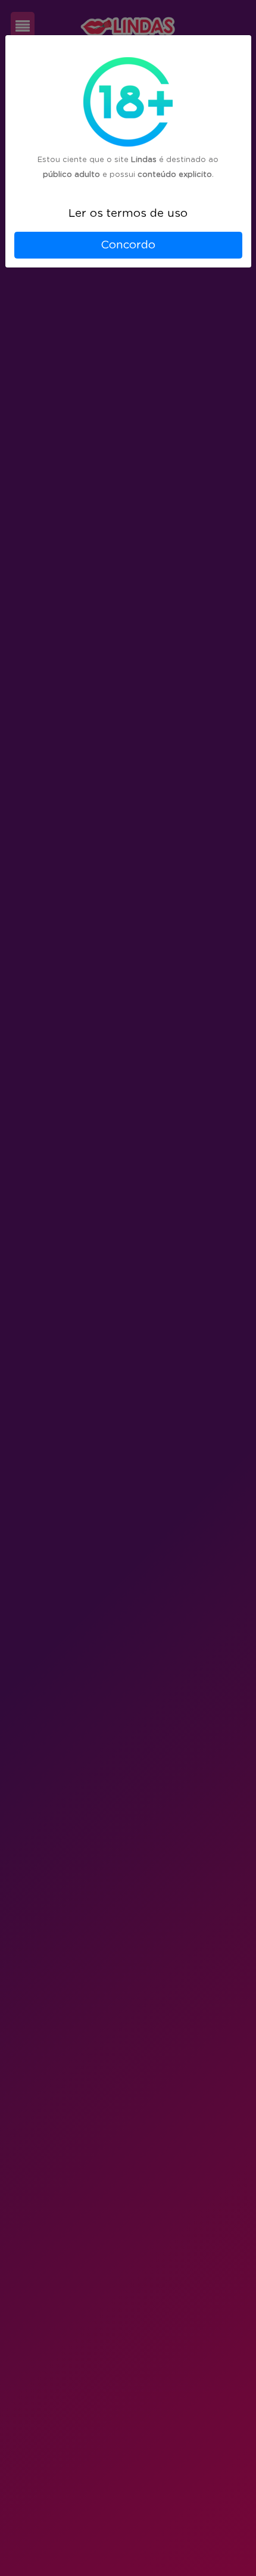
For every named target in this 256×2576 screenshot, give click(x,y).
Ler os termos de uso (128, 214)
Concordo (128, 245)
